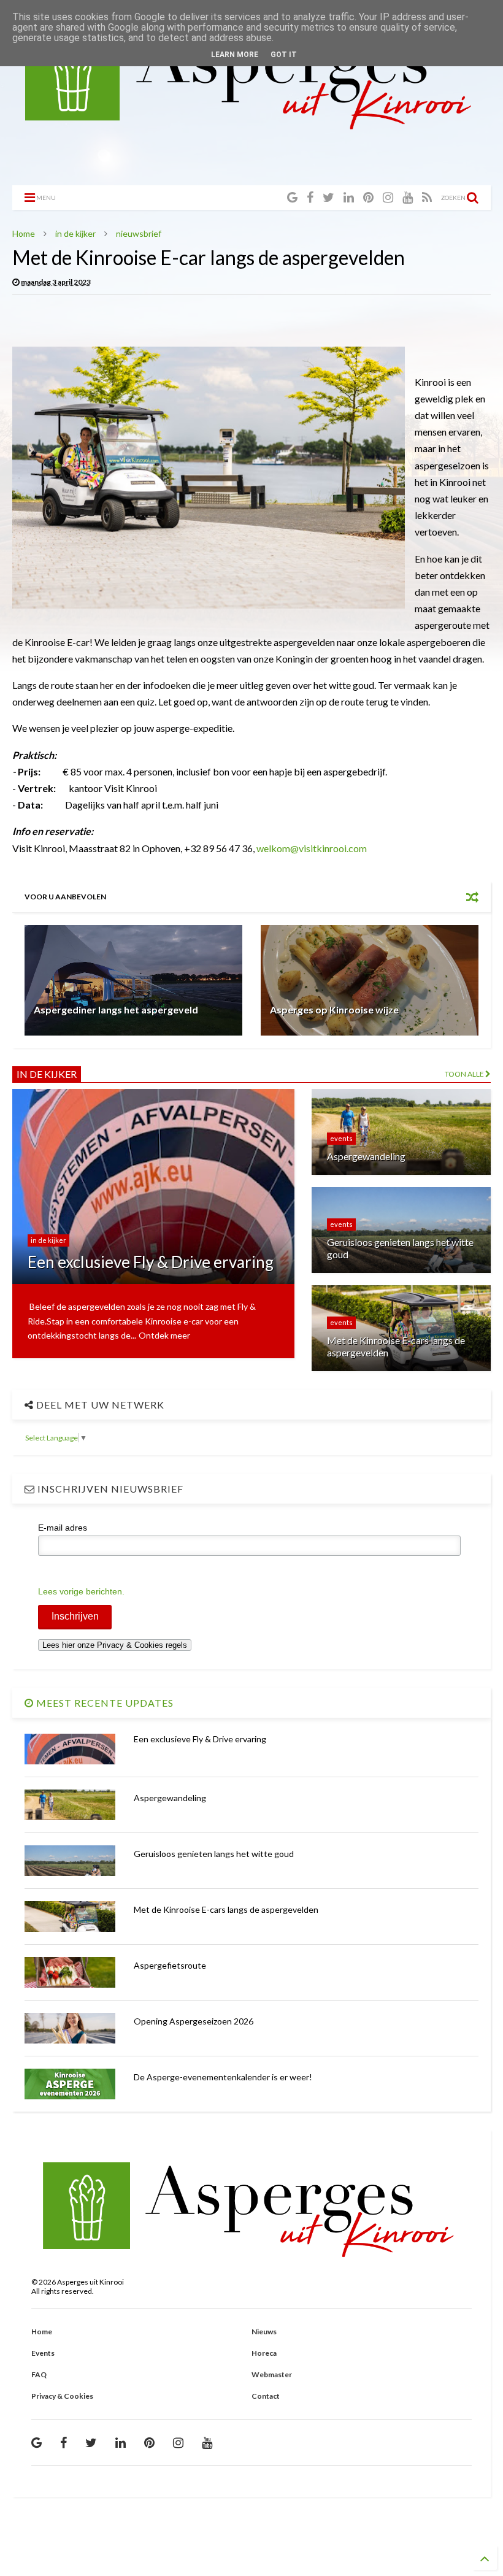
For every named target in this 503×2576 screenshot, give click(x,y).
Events (43, 2353)
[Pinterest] (368, 197)
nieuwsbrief (139, 233)
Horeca (264, 2353)
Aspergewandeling (170, 1798)
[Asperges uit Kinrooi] (251, 126)
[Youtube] (408, 197)
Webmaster (272, 2374)
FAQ (39, 2374)
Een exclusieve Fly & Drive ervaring (200, 1739)
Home (24, 233)
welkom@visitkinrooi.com (312, 848)
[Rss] (427, 197)
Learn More (235, 55)
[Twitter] (328, 197)
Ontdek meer (164, 1335)
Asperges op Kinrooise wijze (334, 1009)
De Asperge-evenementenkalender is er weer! (223, 2077)
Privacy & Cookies (62, 2396)
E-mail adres (63, 1528)
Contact (266, 2396)
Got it (284, 55)
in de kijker (75, 233)
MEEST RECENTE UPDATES (104, 1703)
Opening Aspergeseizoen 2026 (194, 2021)
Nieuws (264, 2332)
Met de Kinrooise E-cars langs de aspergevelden (226, 1909)
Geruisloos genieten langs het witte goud (214, 1854)
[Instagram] (388, 197)
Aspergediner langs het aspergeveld (116, 1009)
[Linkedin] (349, 197)
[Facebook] (310, 197)
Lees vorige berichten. (81, 1591)
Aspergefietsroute (170, 1965)
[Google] (292, 197)
